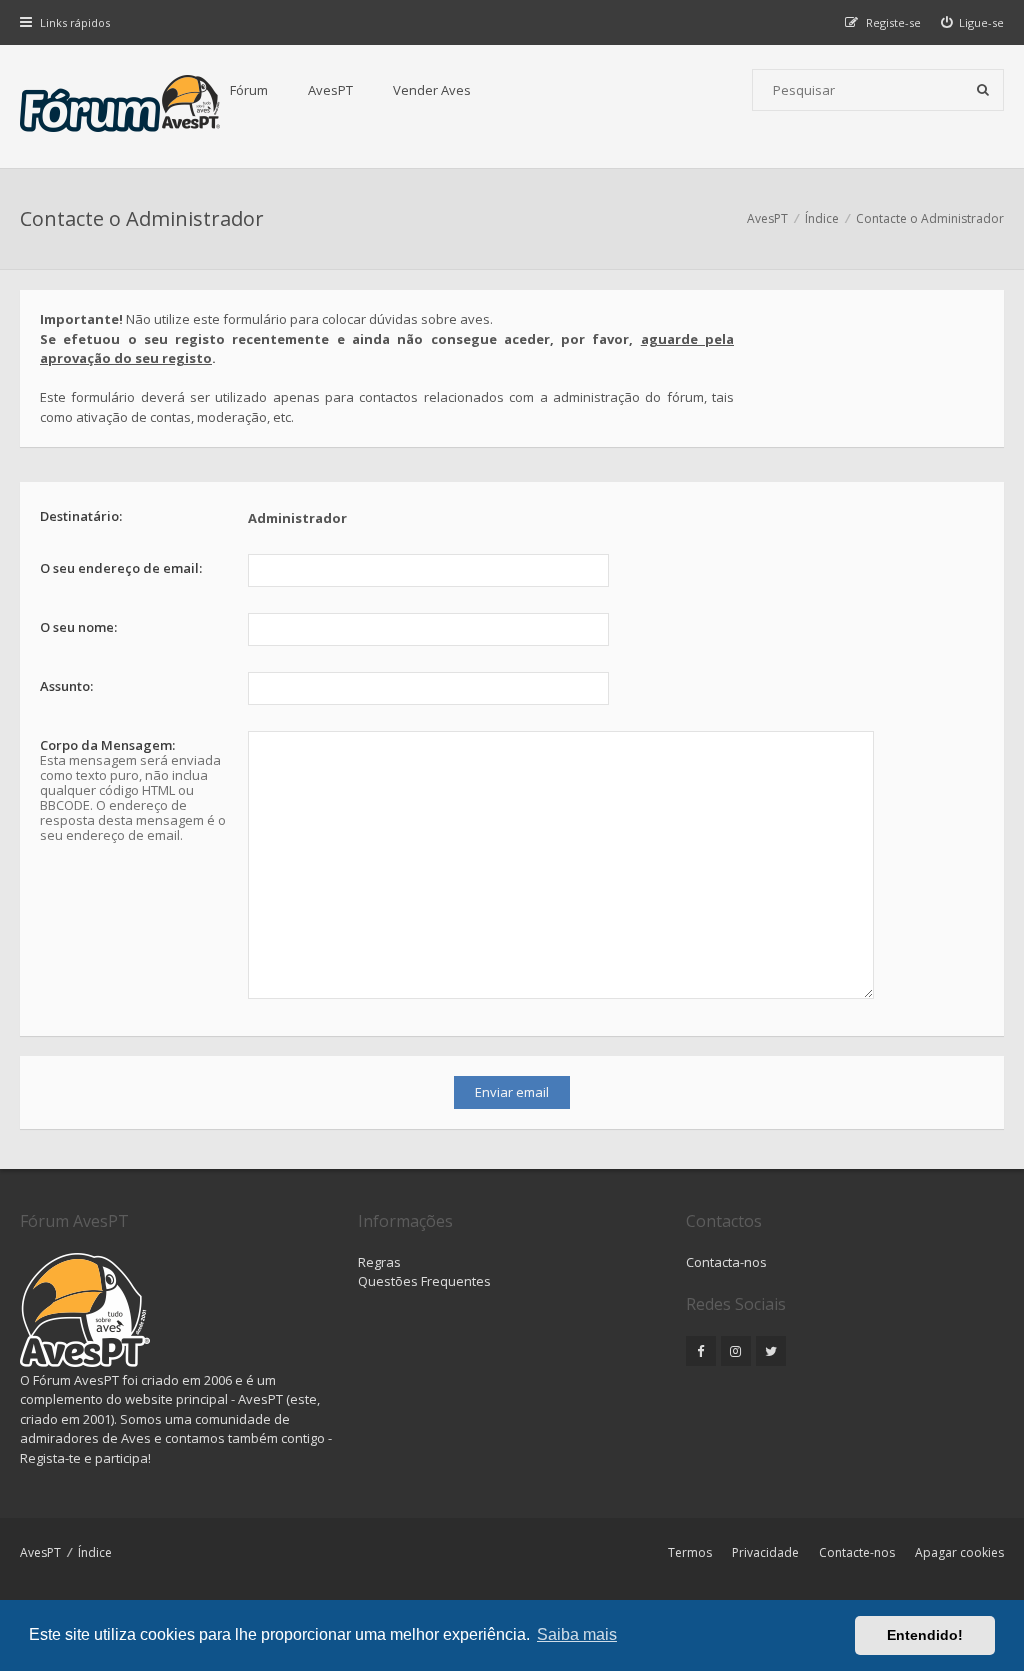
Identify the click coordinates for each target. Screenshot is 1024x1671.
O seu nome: (78, 627)
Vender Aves (432, 90)
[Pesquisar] (983, 90)
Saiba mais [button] (577, 1634)
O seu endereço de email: (121, 568)
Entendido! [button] (925, 1635)
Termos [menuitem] (690, 1552)
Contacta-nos (726, 1262)
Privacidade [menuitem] (765, 1552)
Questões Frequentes (424, 1281)
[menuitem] (973, 22)
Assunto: (66, 686)
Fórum (249, 90)
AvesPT (330, 90)
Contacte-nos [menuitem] (857, 1552)
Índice (95, 1552)
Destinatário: (81, 516)
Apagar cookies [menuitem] (959, 1552)
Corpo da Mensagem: (107, 745)
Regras (379, 1262)
